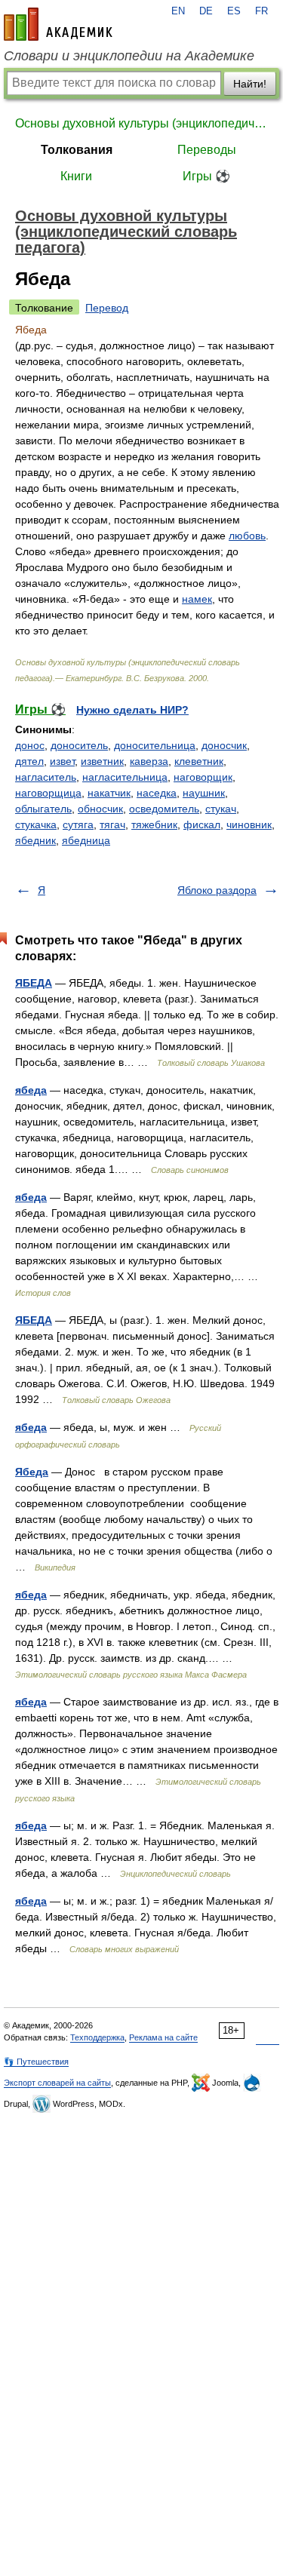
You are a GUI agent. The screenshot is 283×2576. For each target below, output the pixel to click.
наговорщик (203, 777)
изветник (102, 761)
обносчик (100, 809)
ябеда (31, 1090)
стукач (221, 809)
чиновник (249, 824)
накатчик (109, 793)
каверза (149, 761)
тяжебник (154, 824)
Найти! (250, 84)
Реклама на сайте (163, 2037)
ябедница (86, 840)
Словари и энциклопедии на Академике (129, 56)
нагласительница (125, 777)
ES (234, 11)
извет (62, 761)
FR (261, 11)
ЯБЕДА (34, 983)
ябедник (35, 840)
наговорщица (48, 793)
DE (206, 11)
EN (178, 11)
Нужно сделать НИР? (132, 710)
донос (30, 745)
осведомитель (164, 809)
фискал (202, 824)
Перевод (107, 308)
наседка (157, 793)
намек (197, 599)
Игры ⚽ (206, 176)
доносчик (224, 745)
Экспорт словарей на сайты (57, 2083)
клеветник (199, 761)
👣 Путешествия (36, 2062)
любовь (247, 536)
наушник (204, 793)
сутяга (78, 824)
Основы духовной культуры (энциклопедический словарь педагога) (141, 123)
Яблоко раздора (217, 890)
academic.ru (58, 24)
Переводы (207, 150)
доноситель (79, 745)
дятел (29, 761)
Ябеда (32, 1472)
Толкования (77, 150)
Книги (76, 176)
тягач (112, 824)
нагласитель (46, 777)
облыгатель (43, 809)
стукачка (36, 824)
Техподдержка (97, 2037)
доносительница (155, 745)
